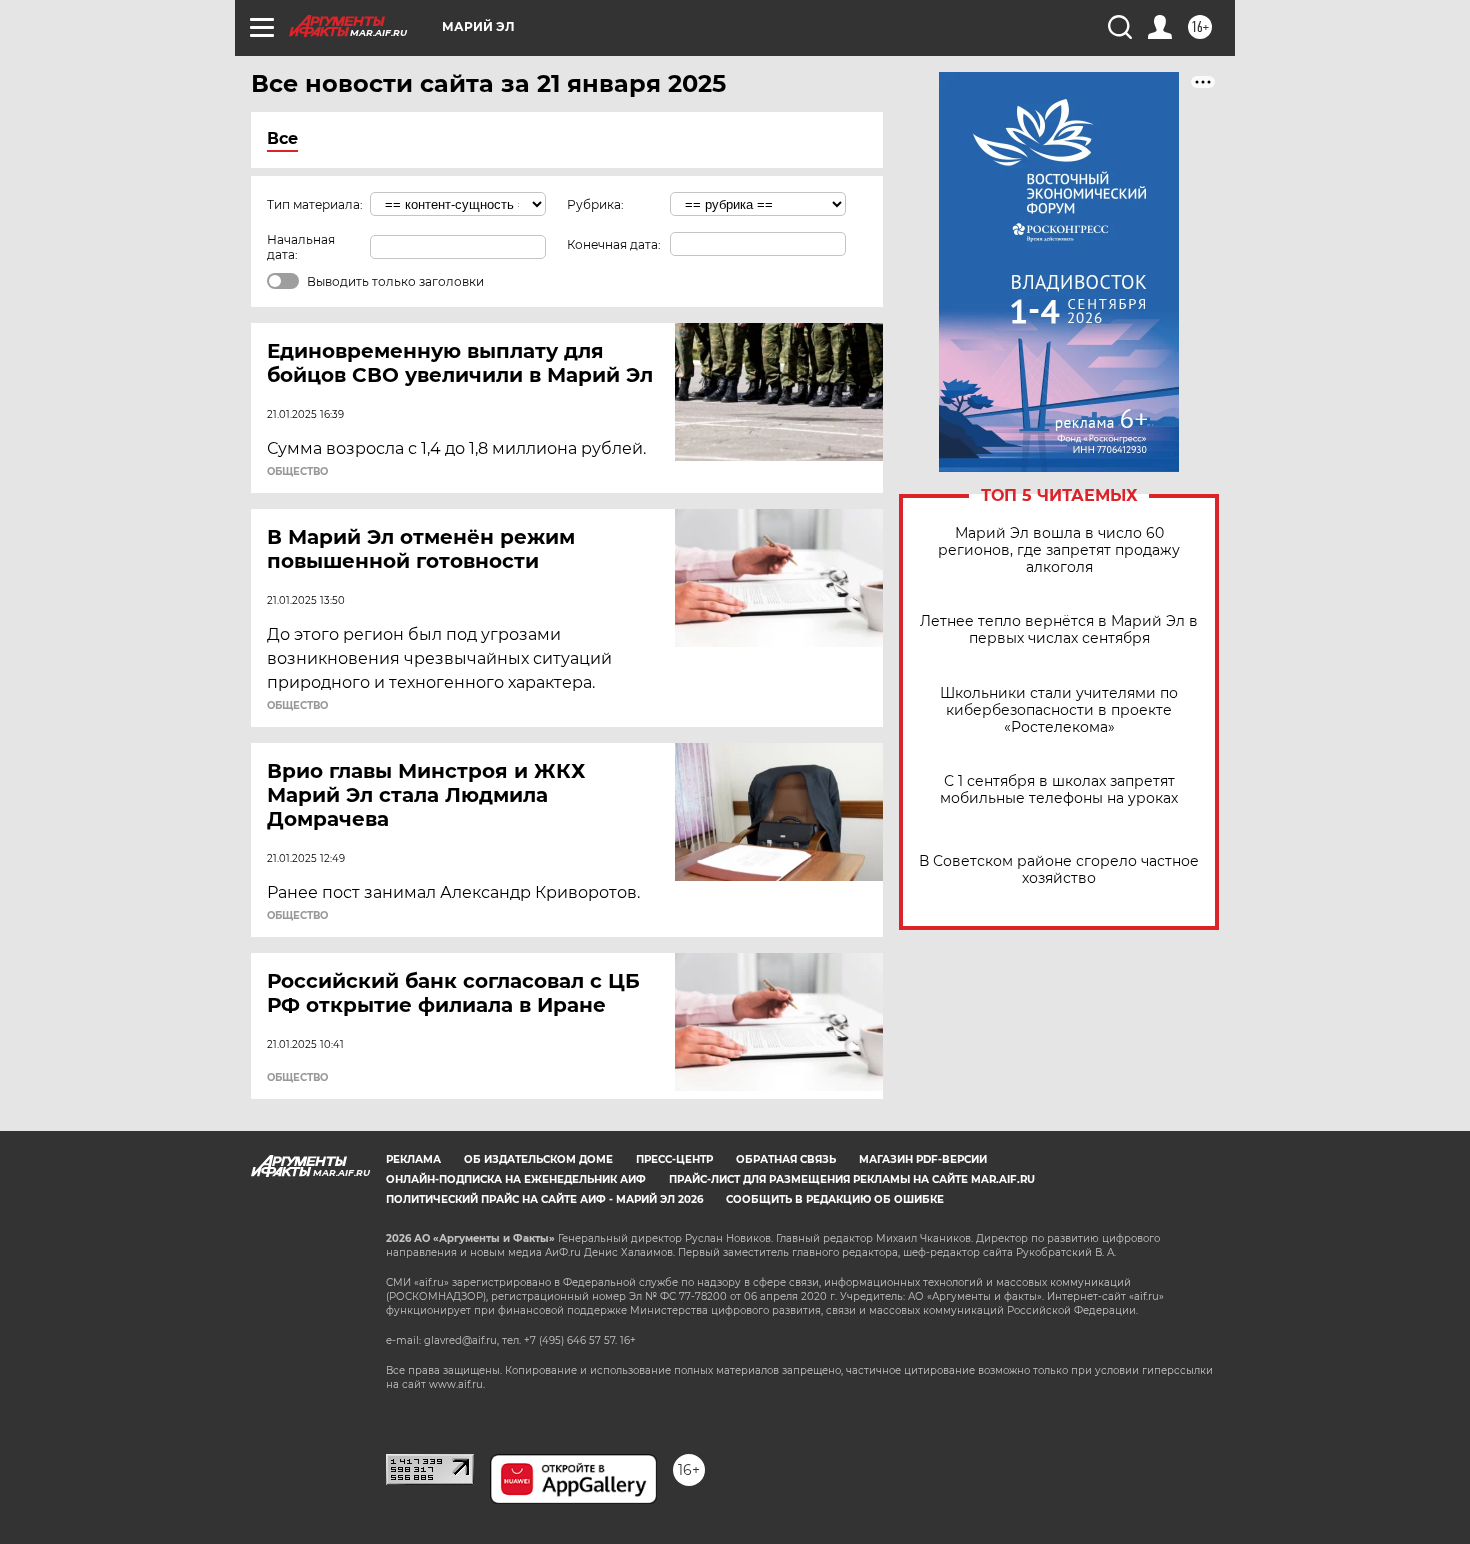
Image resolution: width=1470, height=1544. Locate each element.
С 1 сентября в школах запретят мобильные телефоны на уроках (1059, 790)
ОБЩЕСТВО (297, 472)
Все (282, 138)
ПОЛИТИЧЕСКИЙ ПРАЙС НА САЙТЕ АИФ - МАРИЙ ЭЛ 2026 (544, 1199)
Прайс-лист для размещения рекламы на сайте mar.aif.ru (852, 1179)
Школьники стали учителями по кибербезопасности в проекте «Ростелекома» (1059, 710)
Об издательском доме (538, 1159)
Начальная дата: (301, 247)
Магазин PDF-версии (923, 1159)
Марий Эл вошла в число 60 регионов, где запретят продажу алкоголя (1059, 550)
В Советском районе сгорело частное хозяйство (1059, 870)
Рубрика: (595, 204)
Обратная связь (786, 1159)
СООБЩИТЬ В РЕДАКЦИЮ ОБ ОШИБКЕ (835, 1199)
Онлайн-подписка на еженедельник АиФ (516, 1179)
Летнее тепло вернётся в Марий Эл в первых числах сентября (1059, 630)
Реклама (413, 1159)
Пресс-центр (674, 1159)
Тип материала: (315, 204)
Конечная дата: (614, 244)
